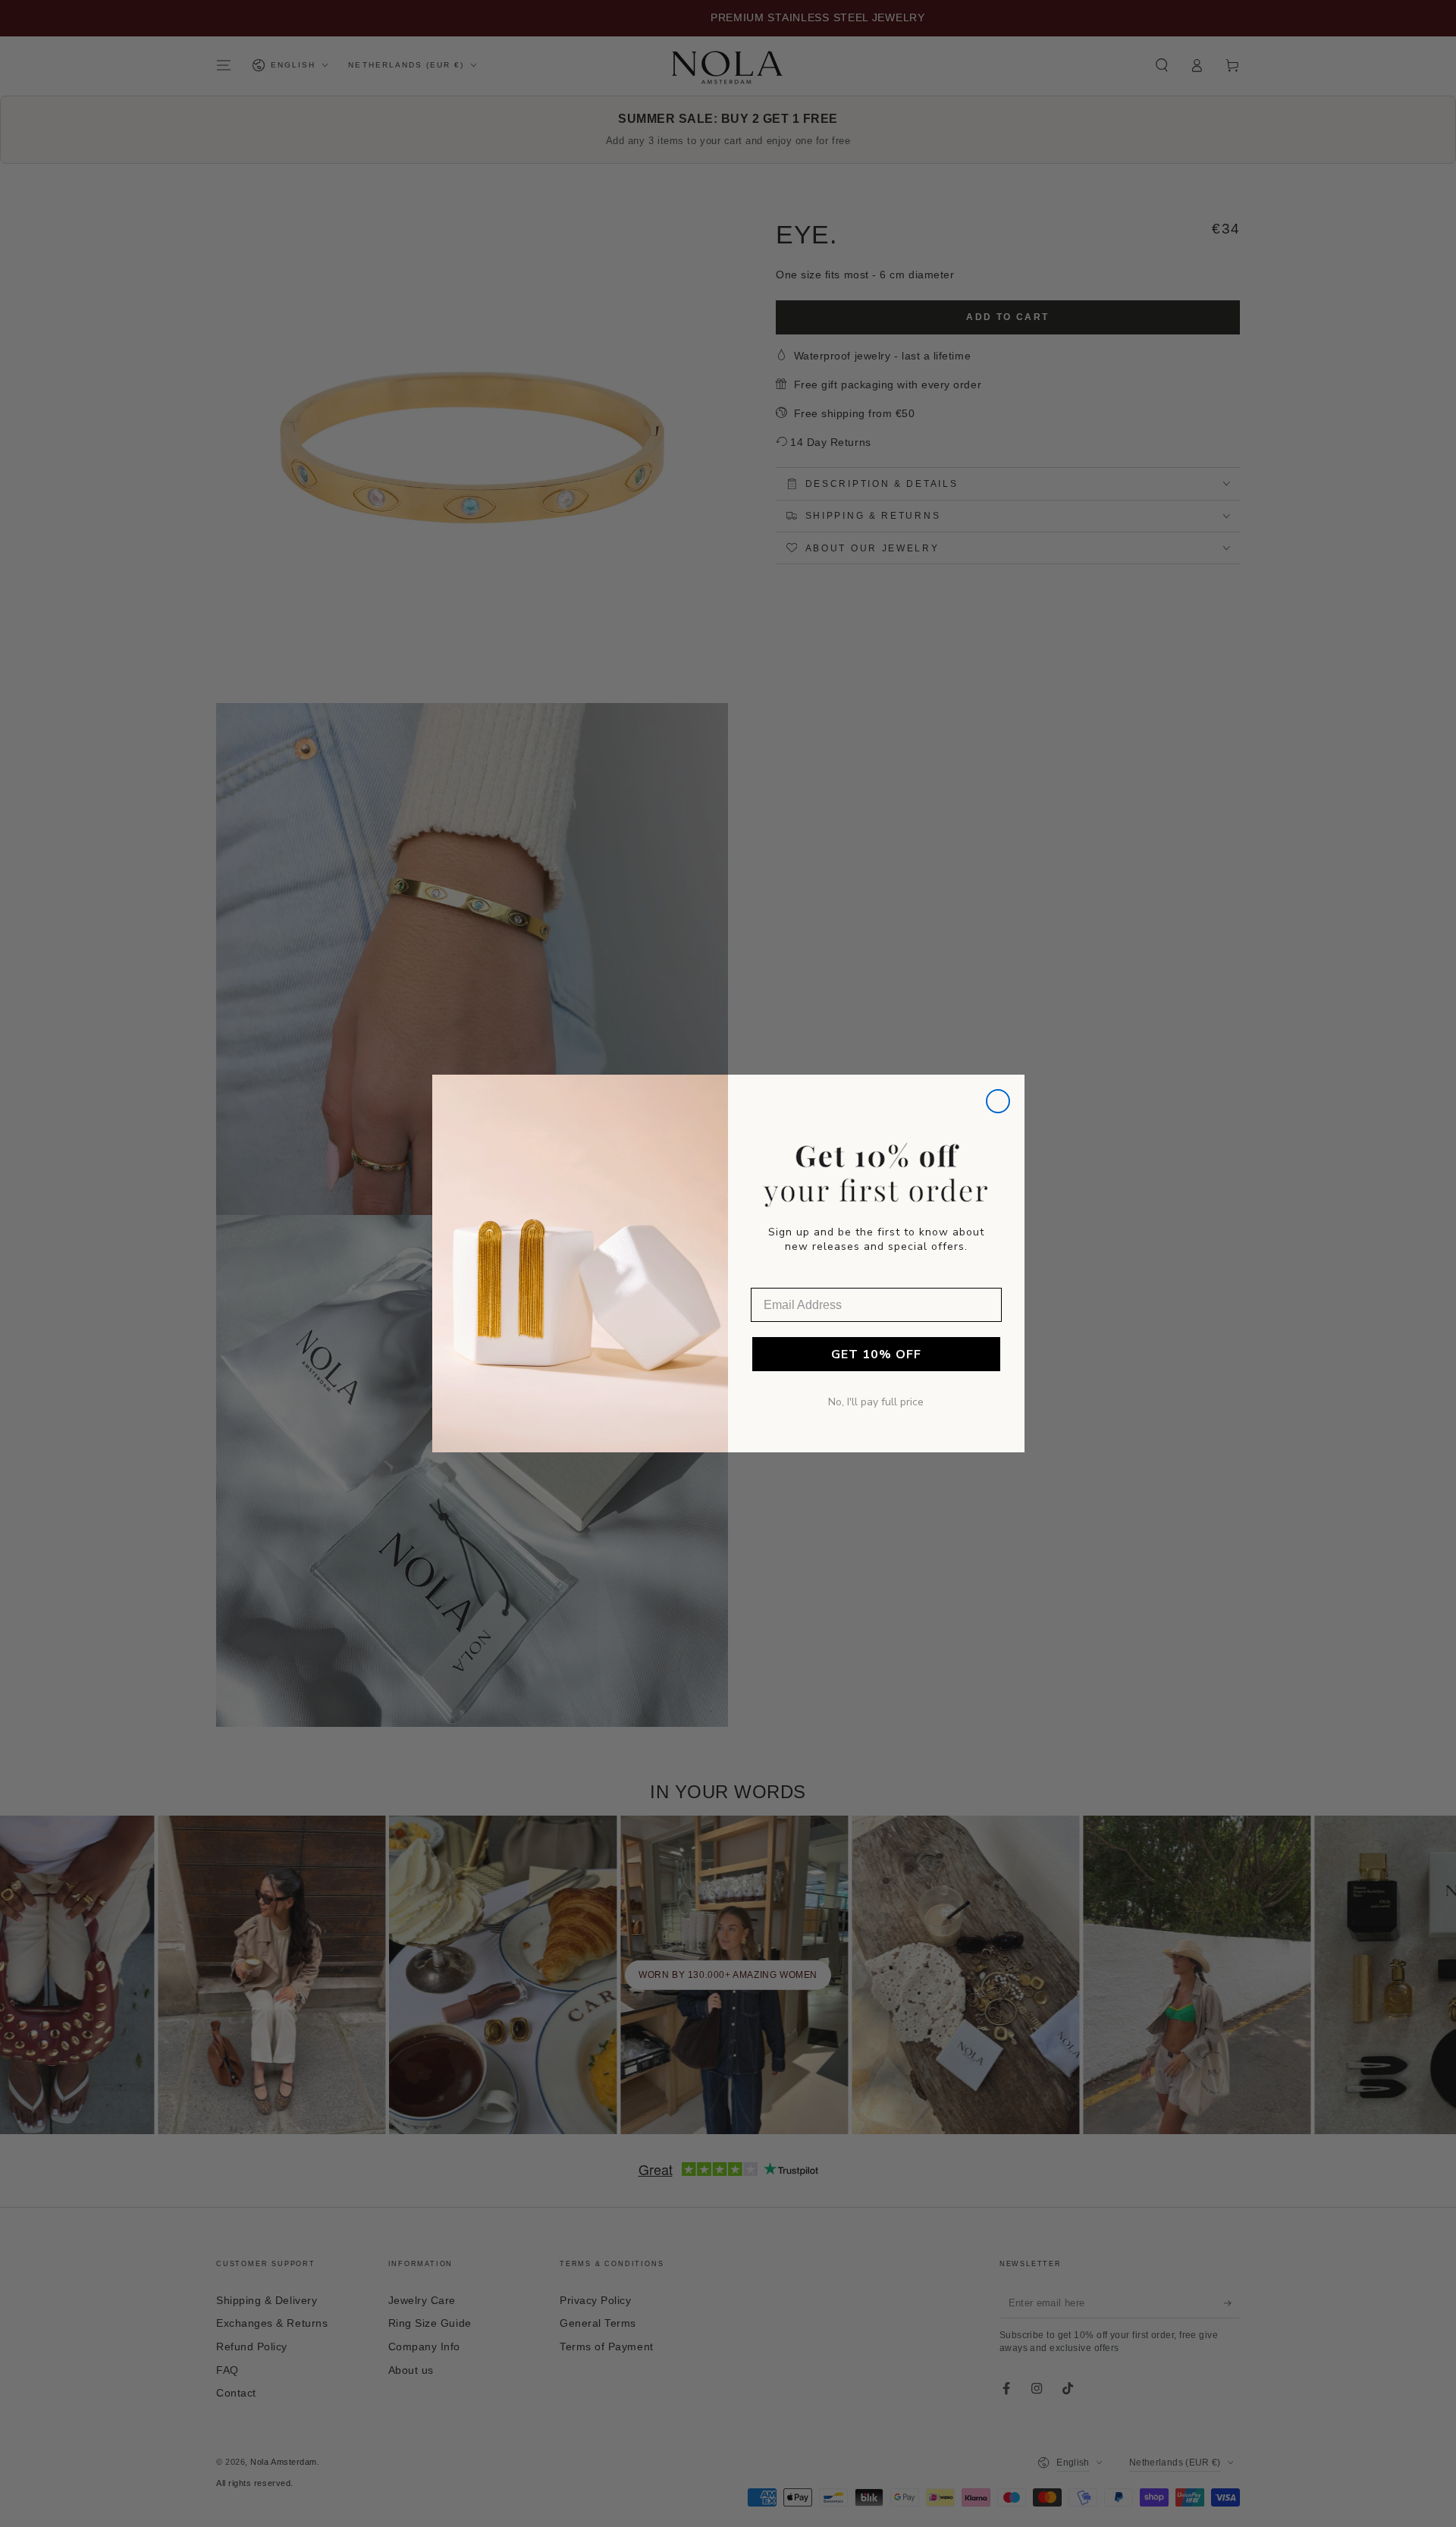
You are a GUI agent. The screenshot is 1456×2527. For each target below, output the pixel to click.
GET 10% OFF (876, 1355)
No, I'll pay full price (876, 1402)
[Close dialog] (998, 1101)
